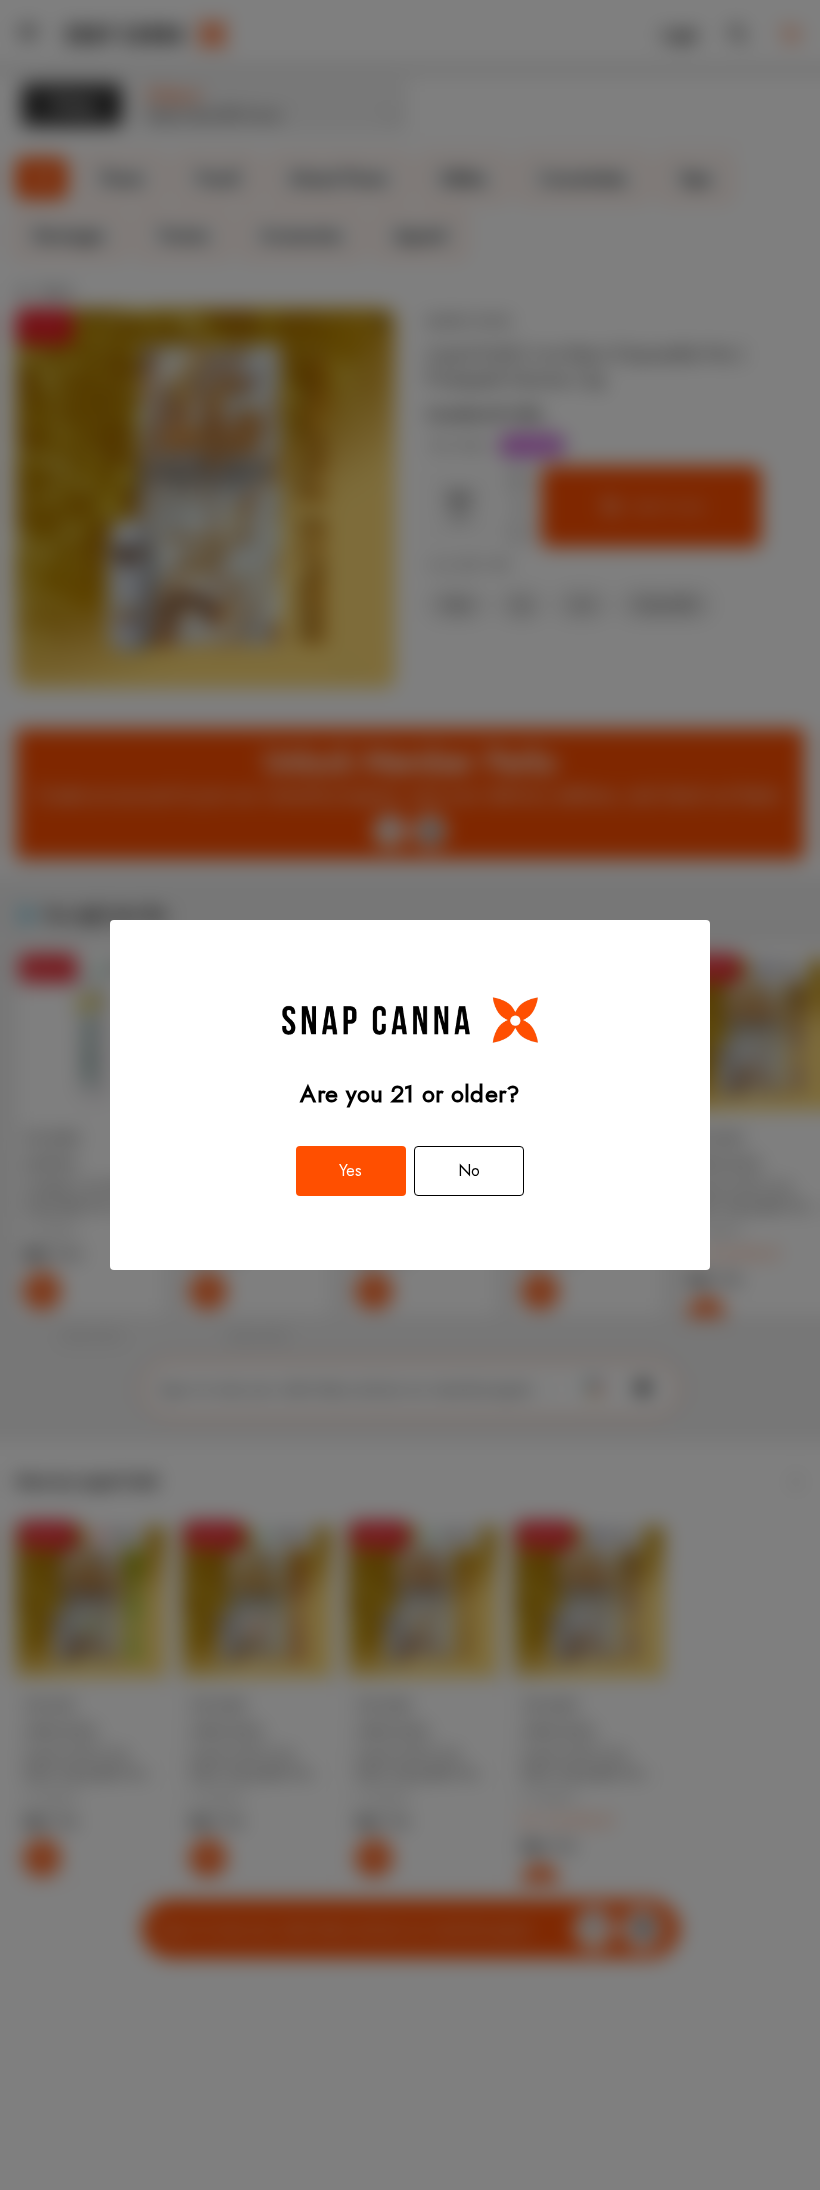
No (469, 1170)
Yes (350, 1170)
